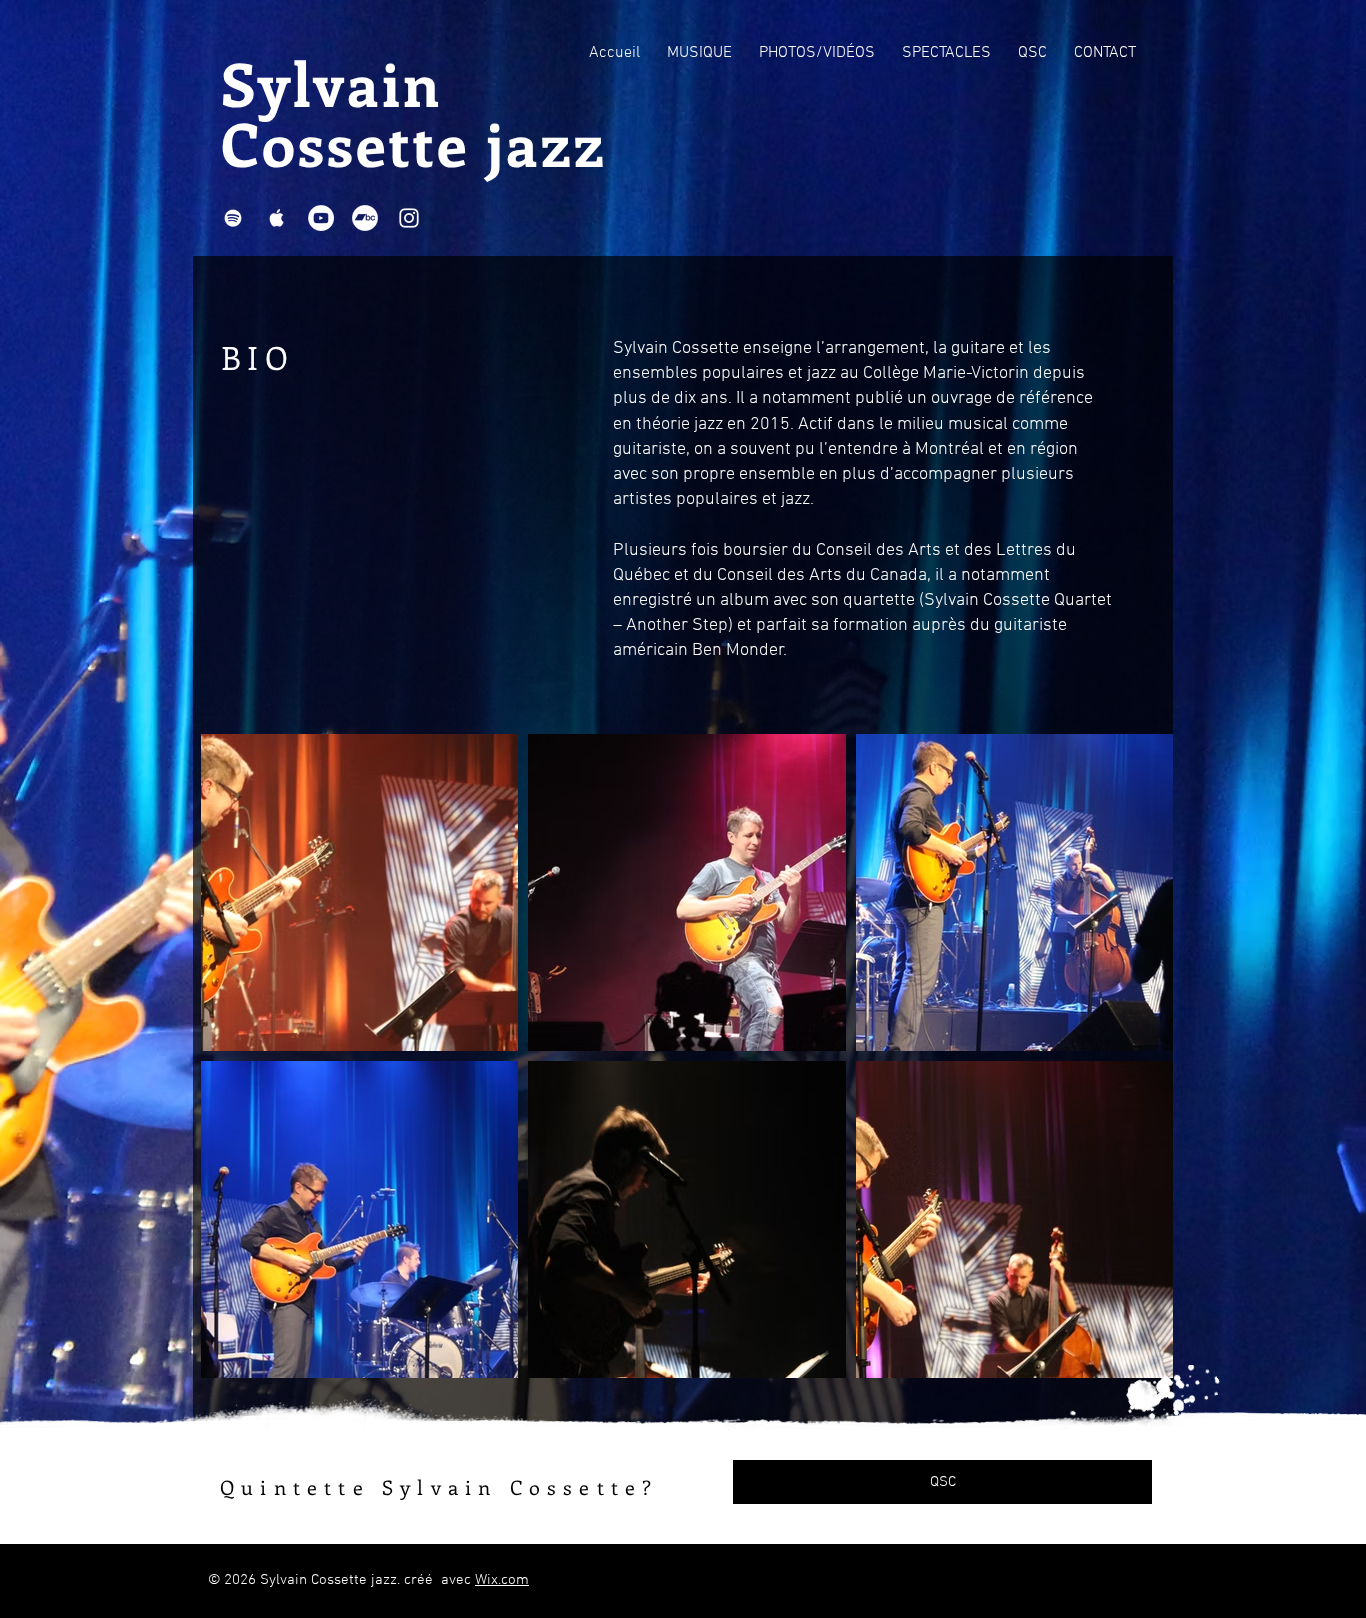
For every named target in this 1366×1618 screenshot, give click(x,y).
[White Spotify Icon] (233, 218)
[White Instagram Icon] (409, 218)
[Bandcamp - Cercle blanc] (365, 218)
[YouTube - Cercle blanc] (321, 218)
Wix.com (502, 1580)
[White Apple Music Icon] (277, 218)
